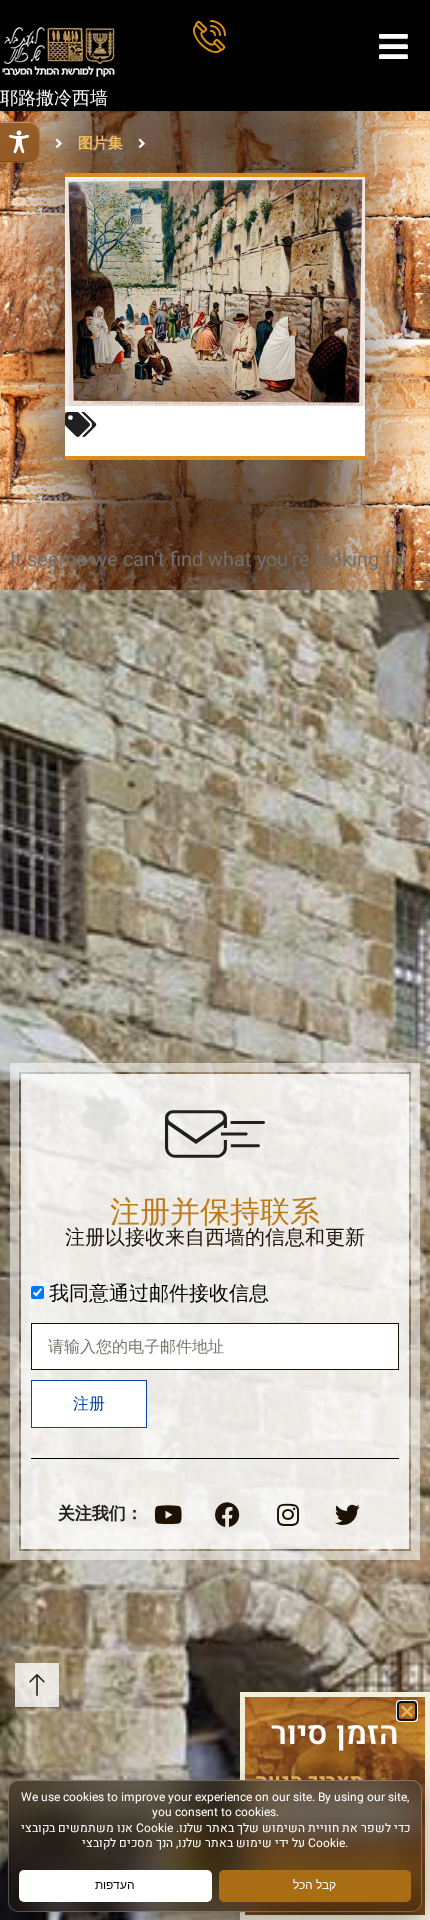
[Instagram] (288, 1514)
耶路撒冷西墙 (54, 98)
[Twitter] (348, 1514)
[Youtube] (168, 1514)
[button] (407, 1711)
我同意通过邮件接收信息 (159, 1293)
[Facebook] (228, 1514)
